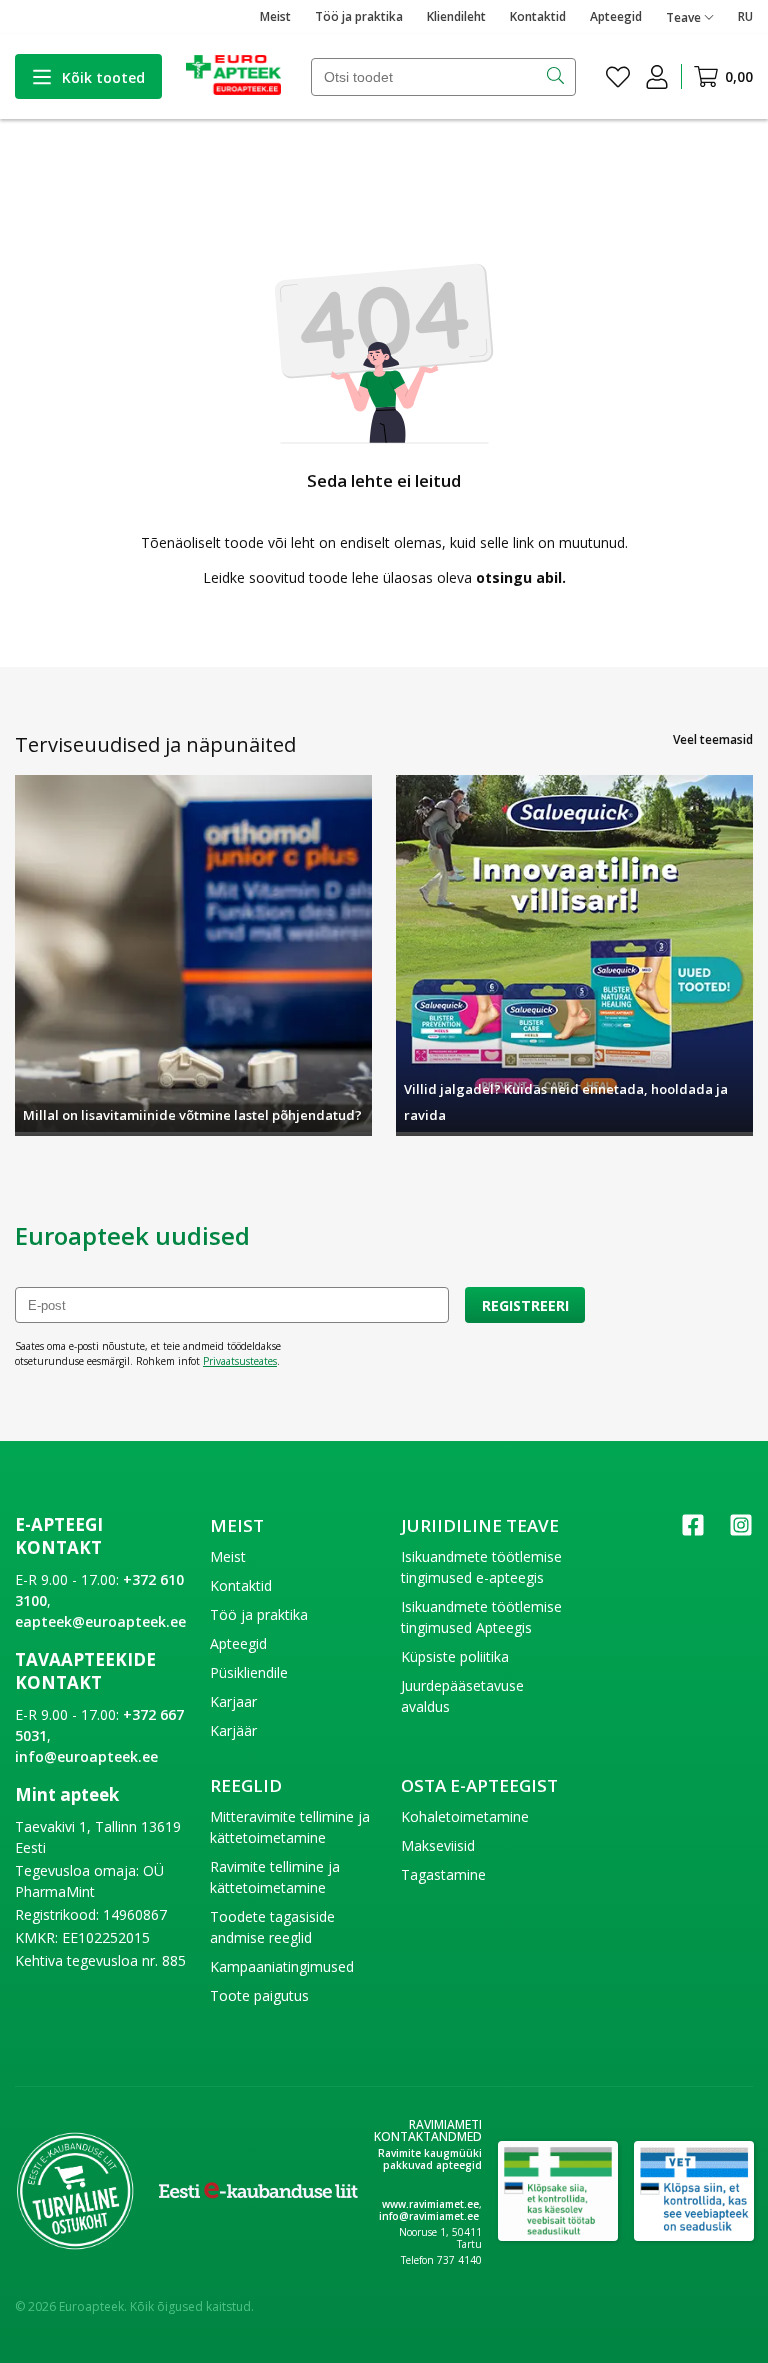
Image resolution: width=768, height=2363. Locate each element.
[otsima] (557, 77)
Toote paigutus (259, 1995)
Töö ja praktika (359, 16)
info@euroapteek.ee (86, 1756)
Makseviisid (438, 1845)
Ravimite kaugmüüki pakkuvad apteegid (430, 2159)
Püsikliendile (249, 1672)
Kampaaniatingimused (282, 1966)
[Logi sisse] (657, 77)
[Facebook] (693, 1531)
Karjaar (233, 1701)
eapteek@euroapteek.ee (100, 1621)
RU (745, 16)
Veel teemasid (713, 739)
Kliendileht (456, 16)
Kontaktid (538, 16)
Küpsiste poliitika (455, 1656)
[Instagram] (741, 1531)
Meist (275, 16)
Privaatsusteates (240, 1361)
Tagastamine (443, 1874)
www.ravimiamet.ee (430, 2204)
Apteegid (616, 16)
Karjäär (233, 1730)
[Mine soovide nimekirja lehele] (618, 77)
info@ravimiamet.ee (429, 2216)
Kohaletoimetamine (465, 1816)
